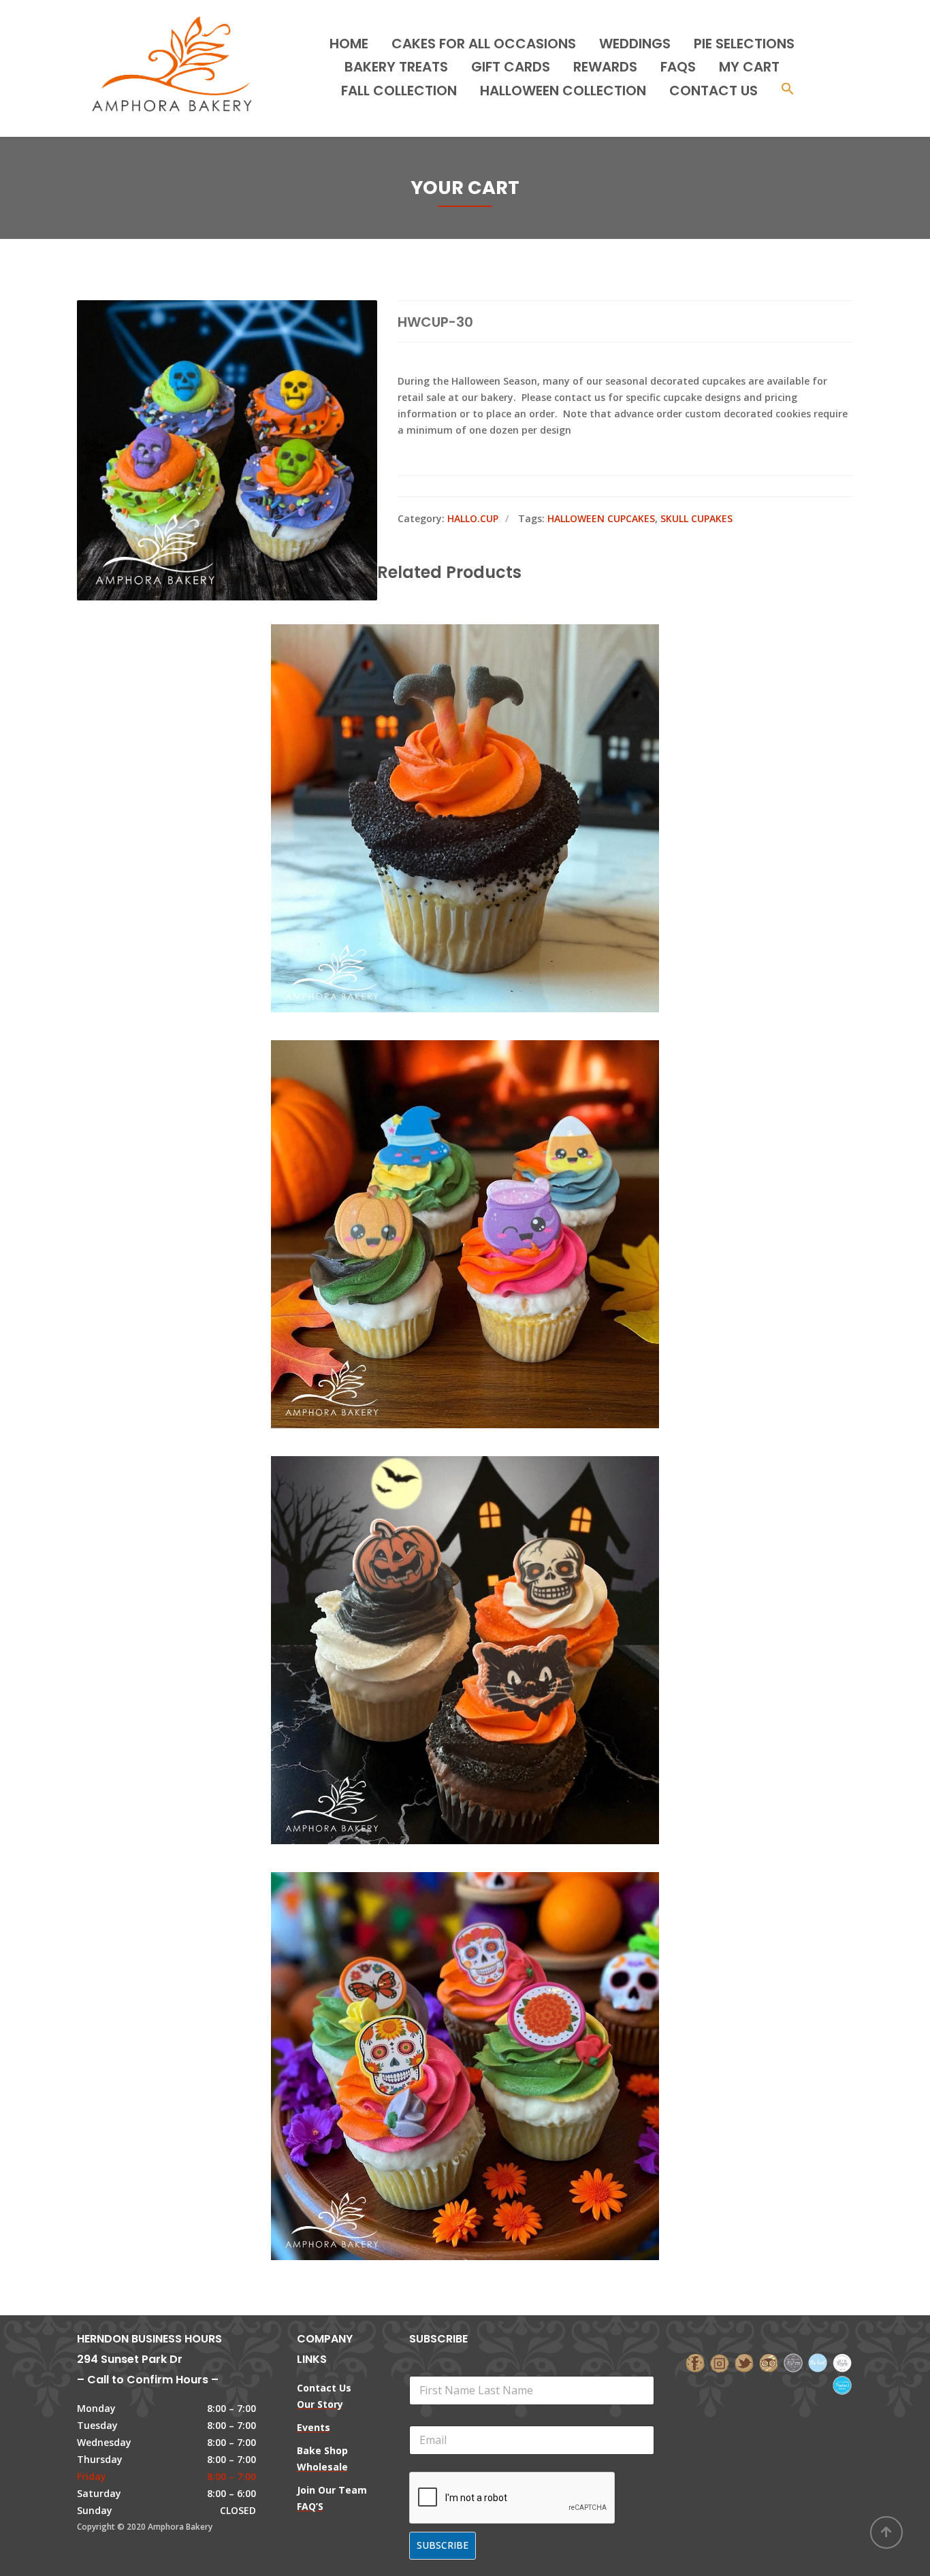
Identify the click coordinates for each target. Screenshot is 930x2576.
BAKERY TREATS (396, 67)
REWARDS (605, 67)
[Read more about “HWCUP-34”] (488, 2005)
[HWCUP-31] (442, 757)
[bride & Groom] (793, 2362)
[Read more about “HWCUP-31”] (488, 757)
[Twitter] (744, 2362)
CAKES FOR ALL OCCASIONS (484, 44)
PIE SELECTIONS (744, 44)
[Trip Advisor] (769, 2362)
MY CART (749, 67)
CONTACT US (713, 91)
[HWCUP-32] (442, 1173)
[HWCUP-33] (442, 1589)
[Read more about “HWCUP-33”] (488, 1589)
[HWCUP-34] (442, 2005)
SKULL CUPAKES (696, 518)
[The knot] (818, 2362)
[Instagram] (720, 2362)
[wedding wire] (842, 2384)
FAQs (678, 67)
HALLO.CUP (473, 518)
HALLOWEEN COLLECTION (563, 91)
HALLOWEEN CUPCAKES (601, 518)
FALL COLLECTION (399, 91)
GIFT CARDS (511, 67)
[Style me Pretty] (842, 2362)
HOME (349, 44)
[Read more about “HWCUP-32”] (488, 1173)
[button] (788, 90)
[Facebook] (695, 2362)
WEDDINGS (635, 44)
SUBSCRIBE (443, 2545)
